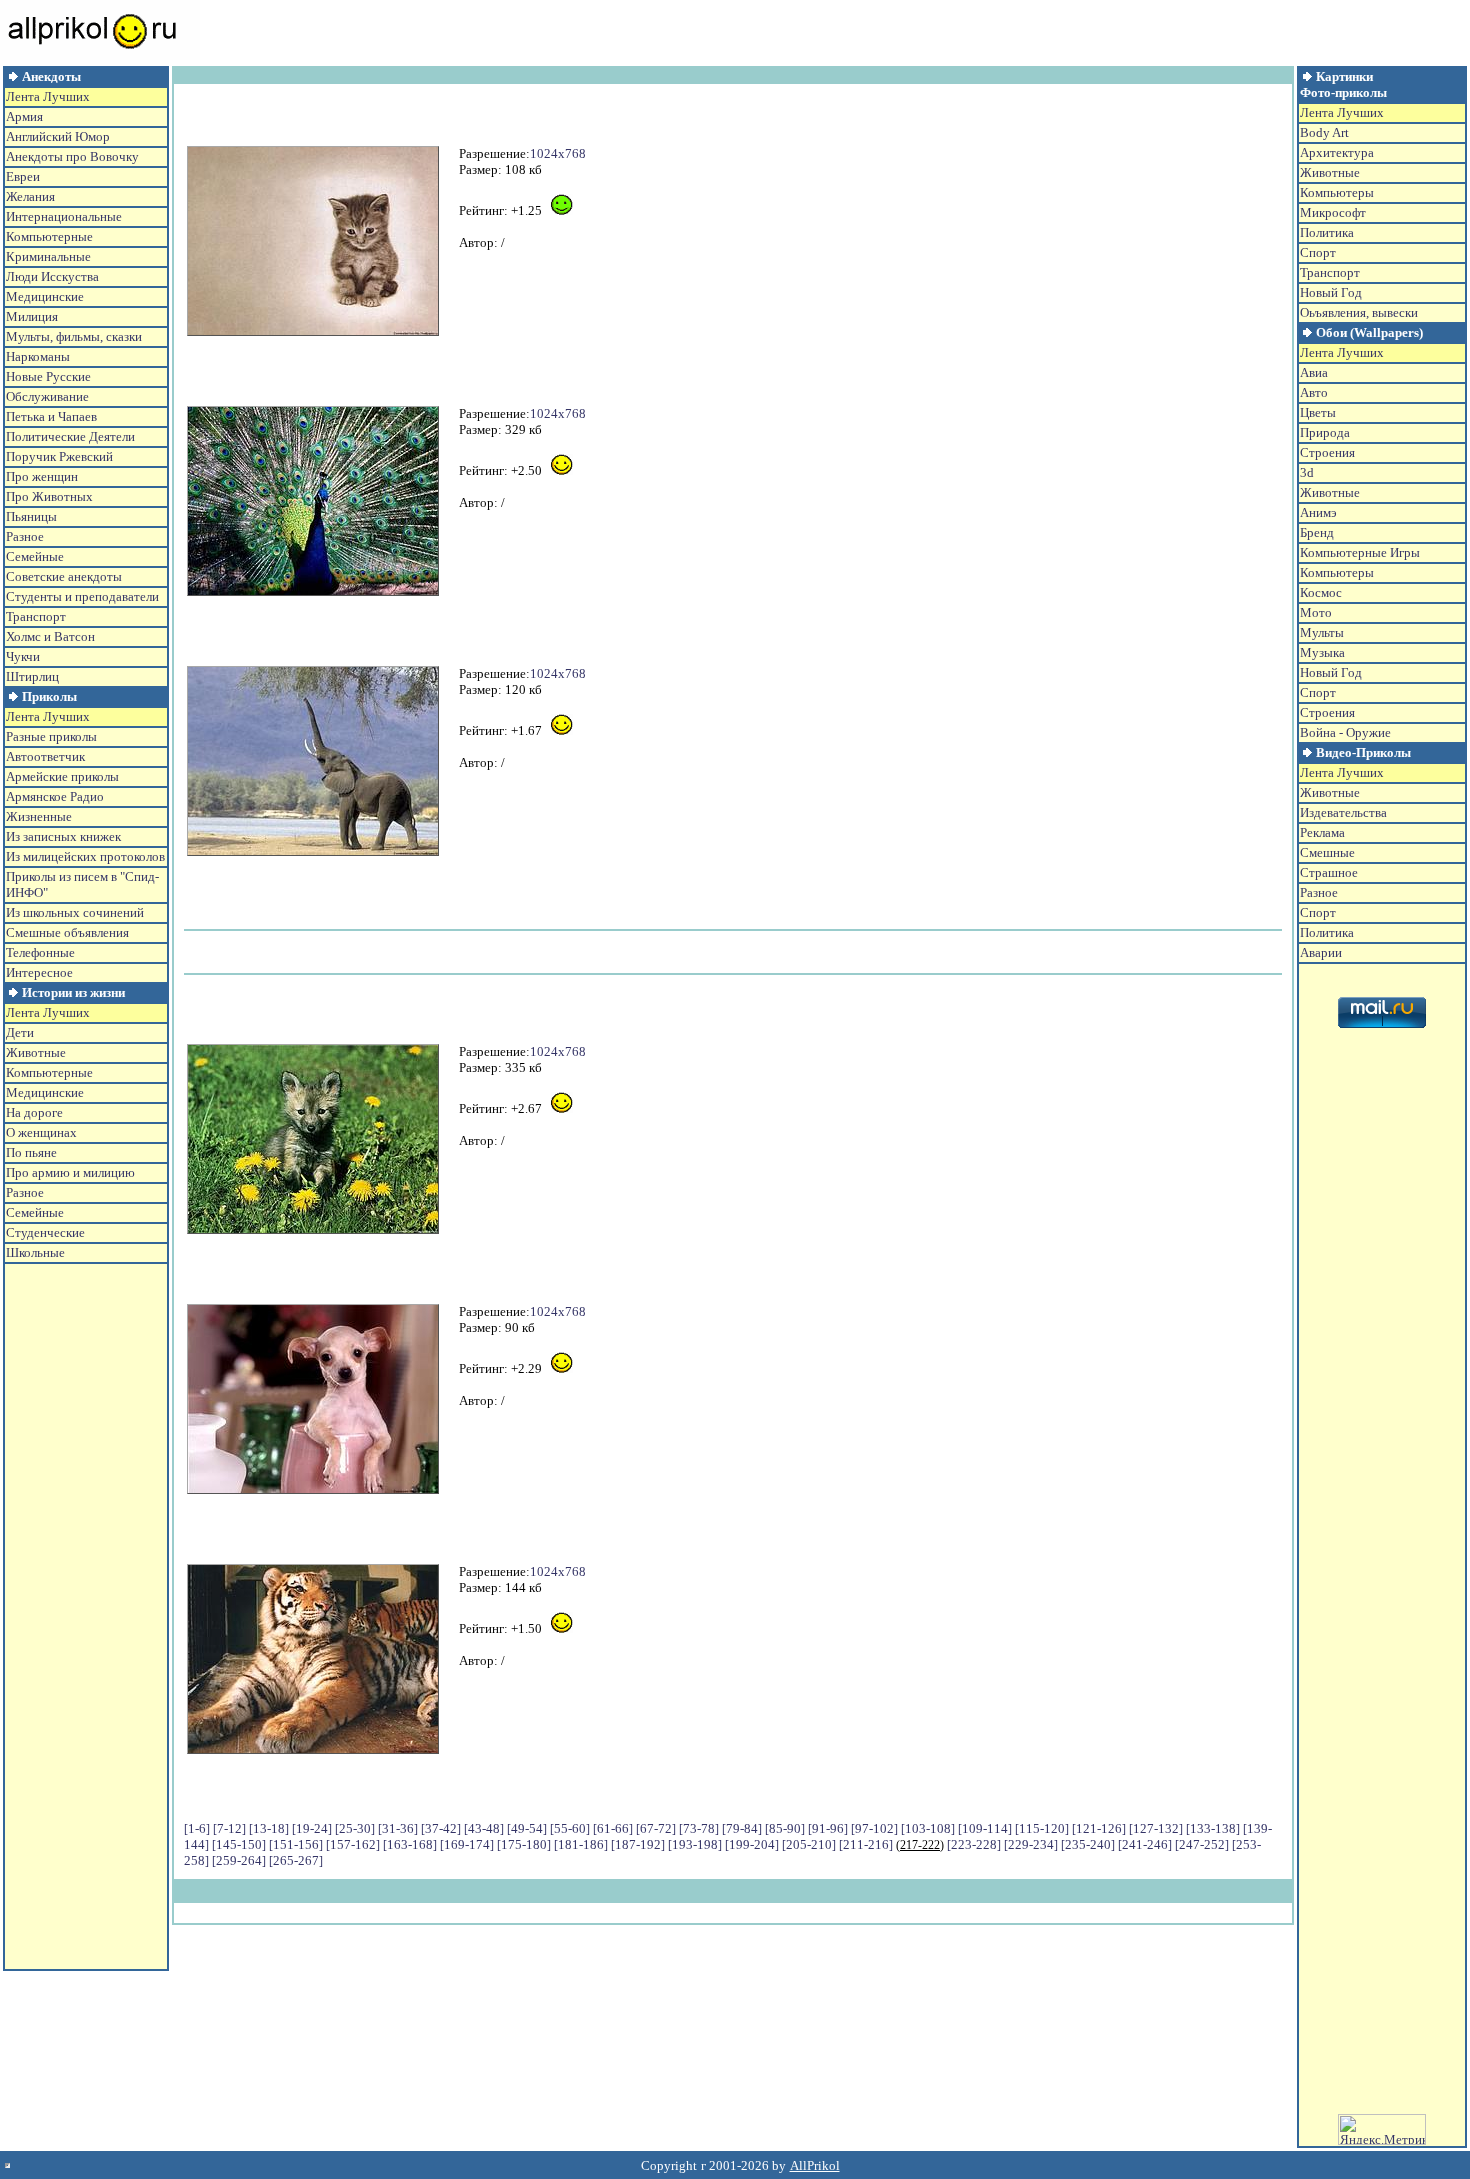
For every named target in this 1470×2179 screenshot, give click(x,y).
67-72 (656, 1828)
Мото (1316, 612)
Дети (20, 1032)
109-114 (985, 1828)
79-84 (742, 1828)
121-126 (1099, 1828)
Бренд (1317, 532)
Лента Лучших (48, 96)
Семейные (35, 556)
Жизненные (39, 816)
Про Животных (49, 496)
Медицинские (45, 296)
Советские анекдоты (64, 576)
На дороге (34, 1112)
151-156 (296, 1844)
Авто (1314, 392)
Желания (30, 196)
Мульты (1322, 632)
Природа (1325, 432)
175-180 (524, 1844)
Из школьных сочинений (75, 912)
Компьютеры (1337, 192)
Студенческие (45, 1232)
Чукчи (23, 656)
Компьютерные (49, 236)
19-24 (312, 1828)
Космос (1321, 592)
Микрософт (1333, 212)
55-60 (570, 1828)
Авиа (1314, 372)
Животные (36, 1052)
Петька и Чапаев (51, 416)
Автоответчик (45, 756)
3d (1307, 472)
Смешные (1327, 852)
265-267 (296, 1860)
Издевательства (1343, 812)
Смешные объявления (67, 932)
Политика (1327, 232)
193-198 (695, 1844)
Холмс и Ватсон (50, 636)
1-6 (197, 1828)
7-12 (229, 1828)
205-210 (809, 1844)
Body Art (1324, 132)
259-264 (239, 1860)
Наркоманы (38, 356)
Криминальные (48, 256)
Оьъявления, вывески (1359, 312)
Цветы (1318, 412)
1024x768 (558, 153)
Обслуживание (47, 396)
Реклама (1322, 832)
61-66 (613, 1828)
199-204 (752, 1844)
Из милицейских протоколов (85, 856)
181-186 (581, 1844)
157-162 (353, 1844)
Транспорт (36, 616)
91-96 (828, 1828)
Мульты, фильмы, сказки (74, 336)
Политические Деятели (70, 436)
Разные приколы (51, 736)
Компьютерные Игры (1360, 552)
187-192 (638, 1844)
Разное (25, 536)
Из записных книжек (63, 836)
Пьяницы (31, 516)
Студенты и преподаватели (82, 596)
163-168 (410, 1844)
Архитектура (1337, 152)
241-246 (1145, 1844)
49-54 (527, 1828)
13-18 (269, 1828)
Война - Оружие (1345, 732)
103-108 (928, 1828)
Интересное (39, 972)
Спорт (1318, 252)
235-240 (1088, 1844)
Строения (1327, 452)
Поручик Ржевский (59, 456)
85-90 (785, 1828)
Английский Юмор (58, 136)
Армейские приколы (62, 776)
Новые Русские (48, 376)
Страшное (1329, 872)
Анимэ (1318, 512)
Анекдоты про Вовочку (72, 156)
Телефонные (40, 952)
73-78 (699, 1828)
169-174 (467, 1844)
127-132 (1156, 1828)
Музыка (1322, 652)
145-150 (239, 1844)
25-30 (355, 1828)
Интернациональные (64, 216)
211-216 (866, 1844)
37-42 (441, 1828)
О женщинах (41, 1132)
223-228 (974, 1844)
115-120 (1042, 1828)
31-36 (398, 1828)
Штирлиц (32, 676)
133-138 (1213, 1828)
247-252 (1202, 1844)
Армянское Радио (55, 796)
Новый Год (1331, 292)
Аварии (1321, 952)
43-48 (484, 1828)
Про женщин (42, 476)
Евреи (23, 176)
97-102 (874, 1828)
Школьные (35, 1252)
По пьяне (31, 1152)
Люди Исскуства (52, 276)
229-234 (1031, 1844)
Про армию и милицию (70, 1172)
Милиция (32, 316)
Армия (24, 116)
